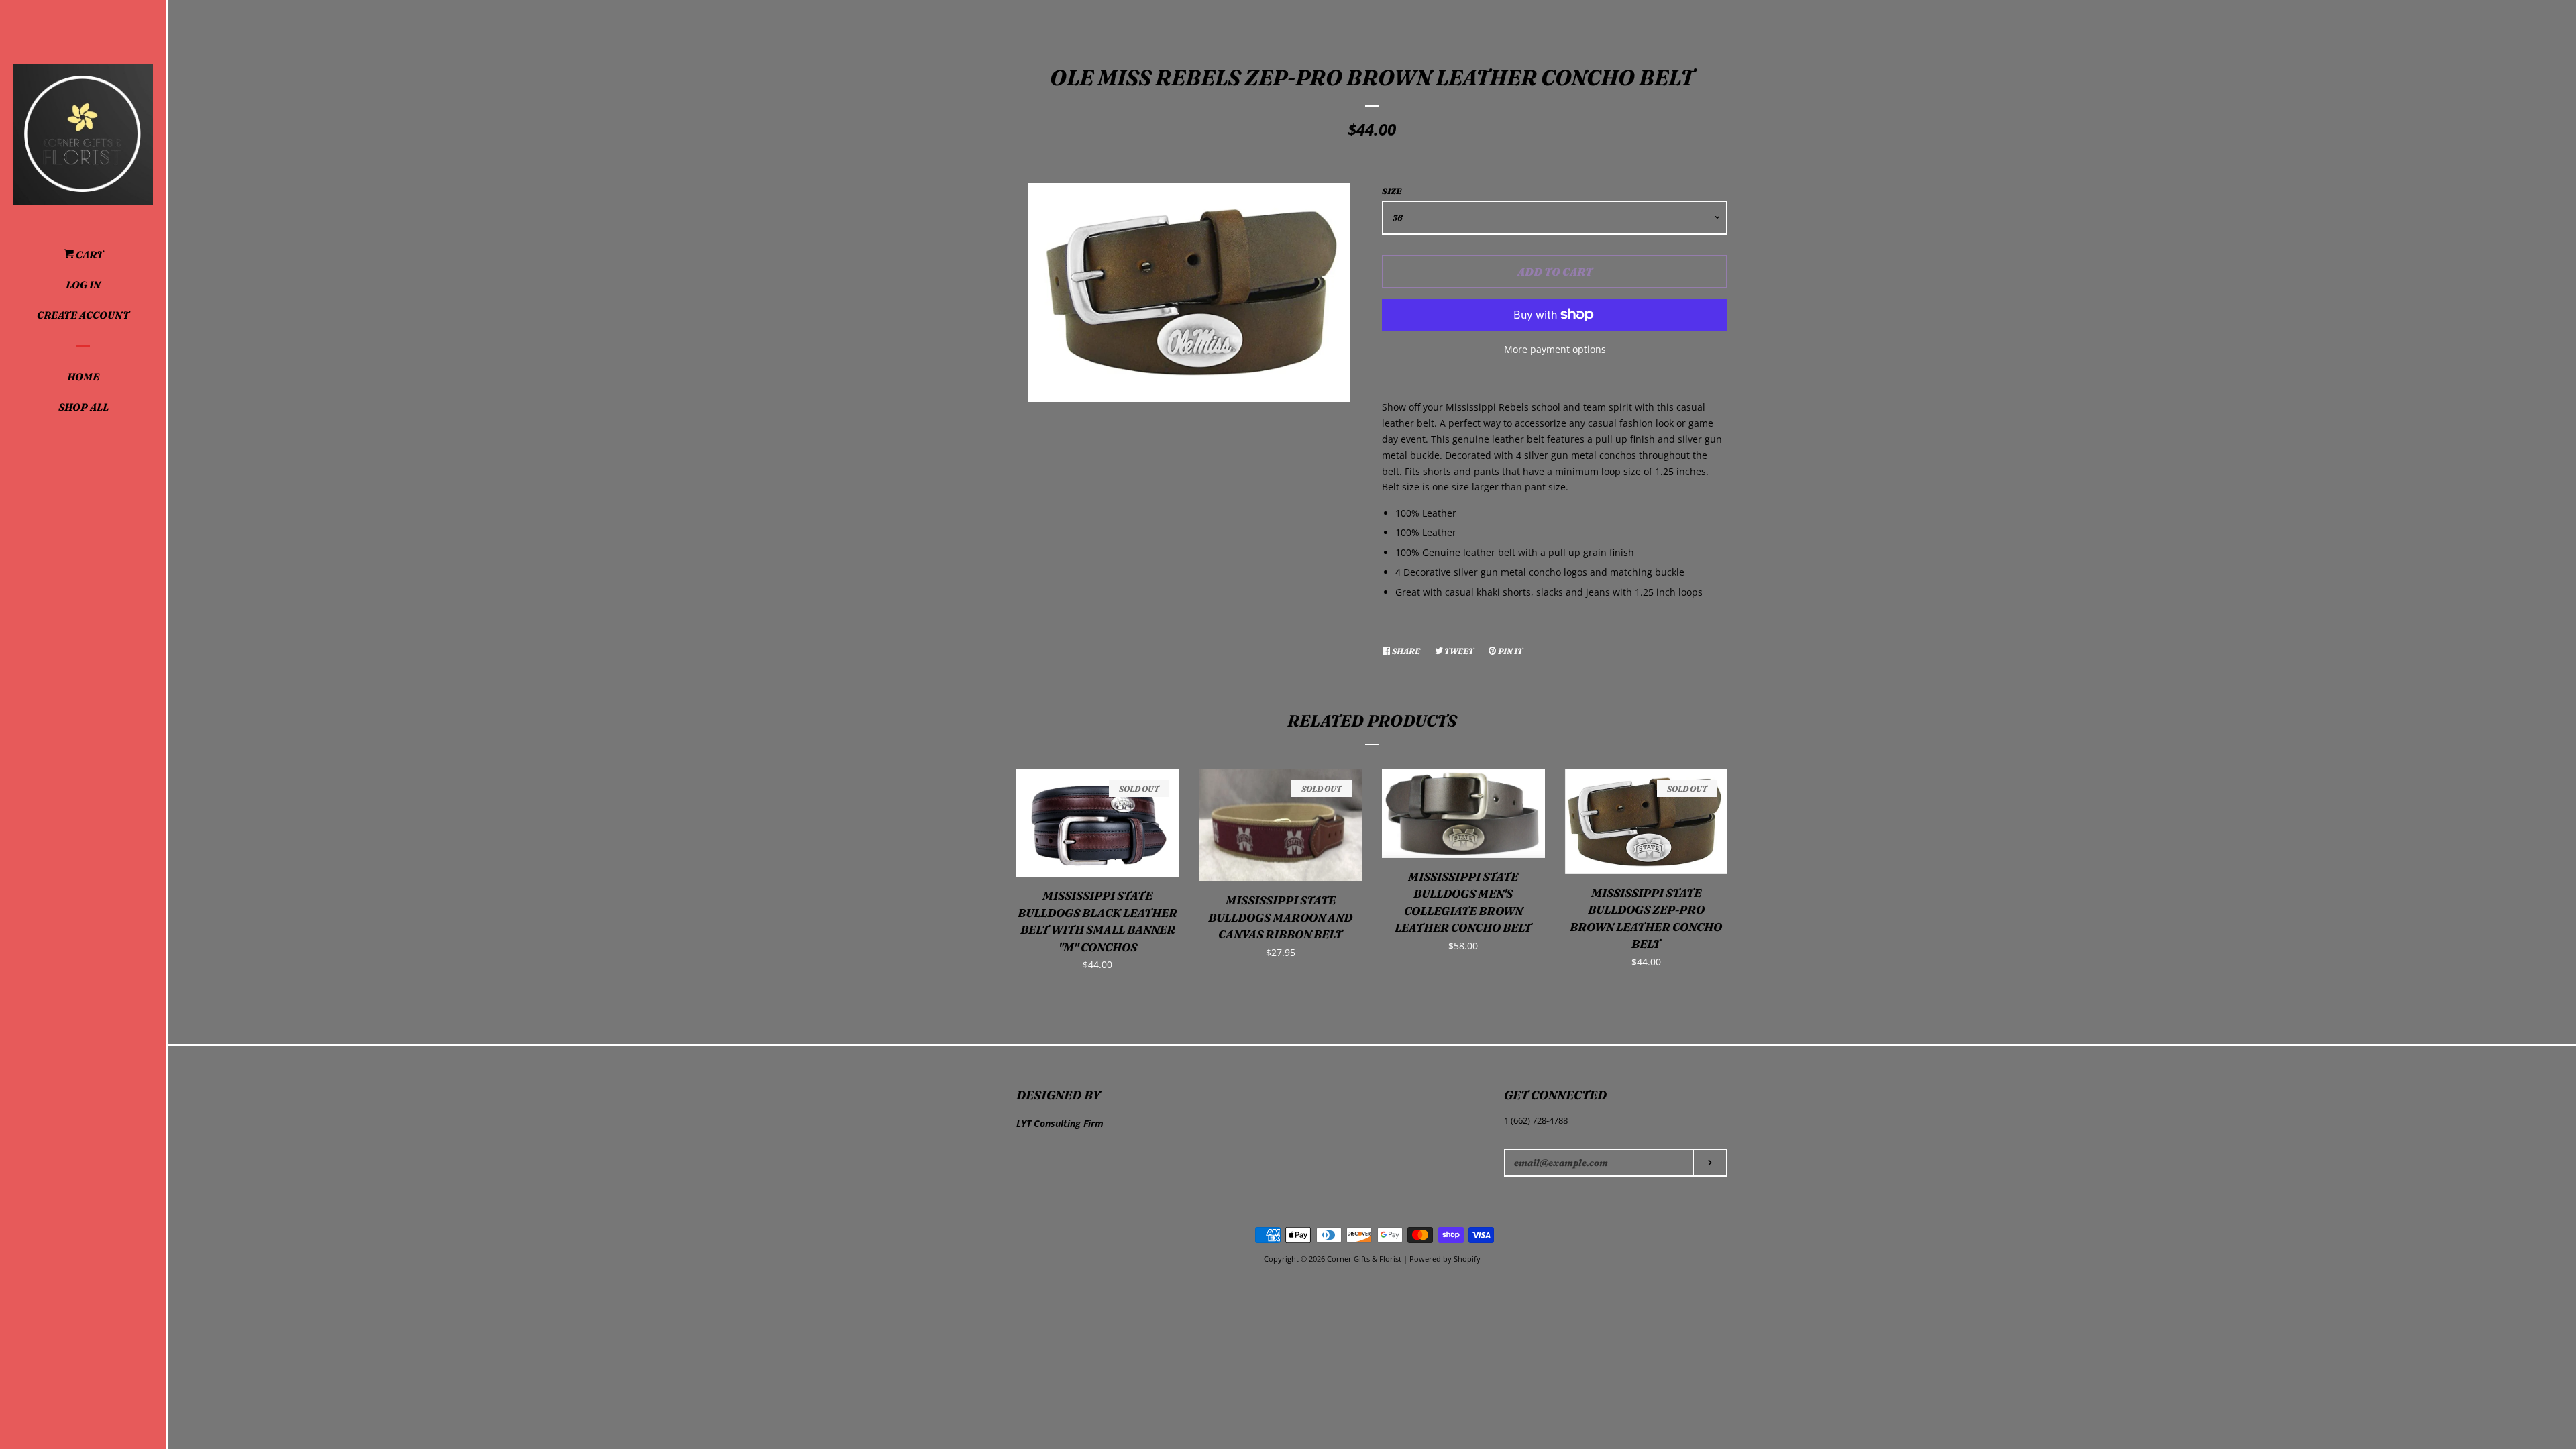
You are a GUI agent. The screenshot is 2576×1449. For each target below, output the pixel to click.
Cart (89, 255)
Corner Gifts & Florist (1365, 1259)
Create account (83, 315)
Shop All (84, 407)
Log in (83, 285)
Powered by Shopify (1445, 1259)
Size (1392, 191)
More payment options (1555, 349)
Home (83, 377)
